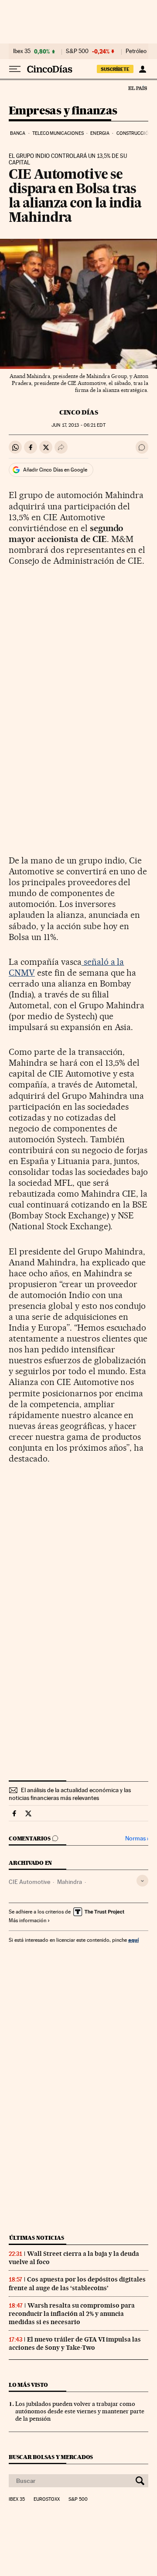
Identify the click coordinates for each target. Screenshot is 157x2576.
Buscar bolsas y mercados (51, 2457)
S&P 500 (77, 51)
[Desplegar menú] (15, 69)
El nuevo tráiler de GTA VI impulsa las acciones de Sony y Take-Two (75, 2343)
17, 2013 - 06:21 (78, 425)
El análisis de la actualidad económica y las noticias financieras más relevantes (70, 1794)
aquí (133, 1940)
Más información (27, 1920)
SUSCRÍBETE (115, 69)
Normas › (137, 1838)
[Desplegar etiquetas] (142, 1881)
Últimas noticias (37, 2238)
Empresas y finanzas (63, 111)
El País (137, 88)
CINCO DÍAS (79, 412)
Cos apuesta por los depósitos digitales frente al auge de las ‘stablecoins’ (77, 2283)
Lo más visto (28, 2385)
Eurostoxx (47, 2499)
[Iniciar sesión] (142, 69)
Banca (18, 133)
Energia (100, 133)
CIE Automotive (29, 1882)
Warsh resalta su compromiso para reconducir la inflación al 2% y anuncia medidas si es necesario (72, 2314)
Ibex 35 (22, 51)
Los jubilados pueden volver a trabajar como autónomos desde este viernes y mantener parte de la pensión (80, 2411)
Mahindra (70, 1882)
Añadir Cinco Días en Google (55, 470)
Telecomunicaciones (58, 133)
